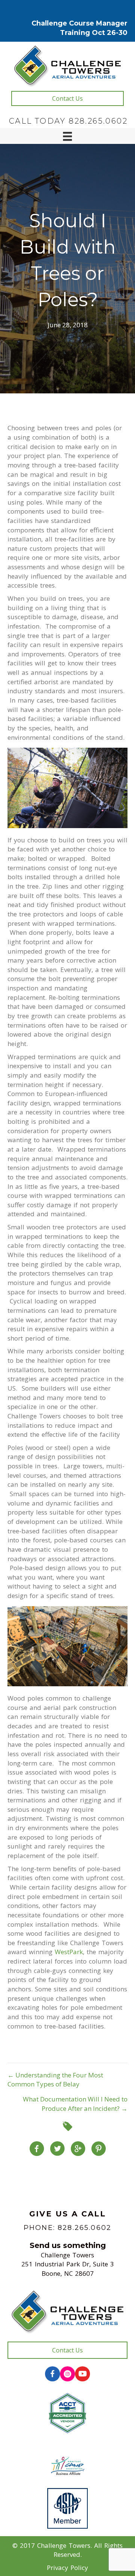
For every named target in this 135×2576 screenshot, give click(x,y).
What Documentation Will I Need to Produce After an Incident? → (75, 2104)
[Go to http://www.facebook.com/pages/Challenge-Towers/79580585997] (52, 2374)
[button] (67, 98)
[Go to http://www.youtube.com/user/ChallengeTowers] (82, 2374)
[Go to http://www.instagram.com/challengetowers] (67, 2374)
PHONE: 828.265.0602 (67, 2228)
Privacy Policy (67, 2568)
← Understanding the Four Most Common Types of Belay (55, 2080)
